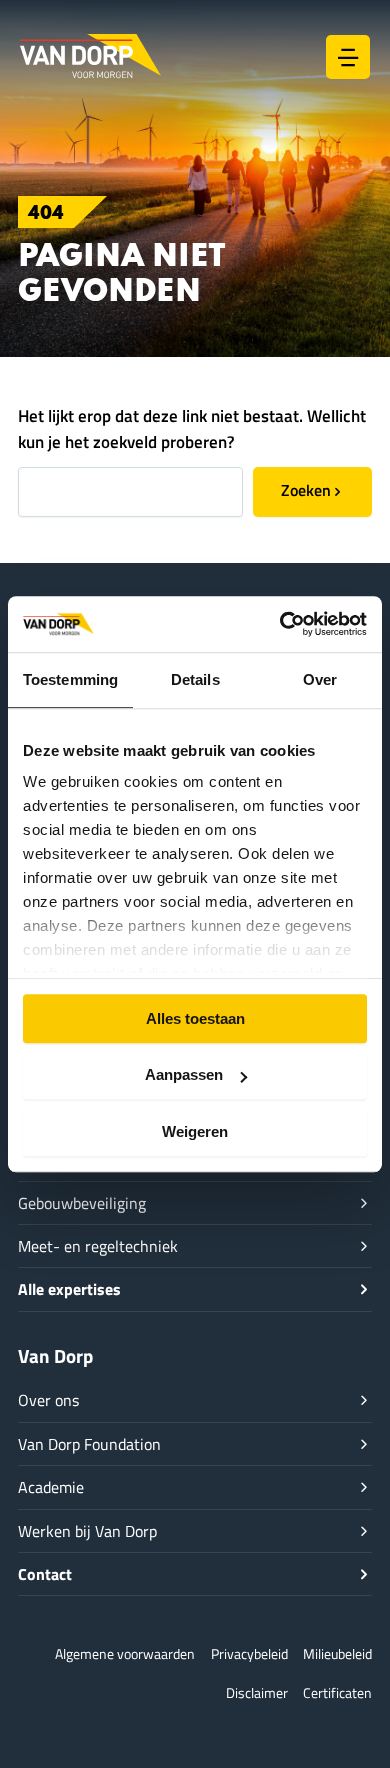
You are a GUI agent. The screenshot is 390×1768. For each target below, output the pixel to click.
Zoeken (306, 489)
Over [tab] (320, 679)
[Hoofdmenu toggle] (348, 57)
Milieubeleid (337, 1653)
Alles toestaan (195, 1018)
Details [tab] (195, 679)
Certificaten (337, 1692)
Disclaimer (257, 1692)
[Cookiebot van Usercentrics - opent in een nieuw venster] (280, 624)
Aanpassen (184, 1074)
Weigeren (195, 1131)
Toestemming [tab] (70, 679)
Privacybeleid (249, 1653)
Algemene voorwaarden (125, 1653)
